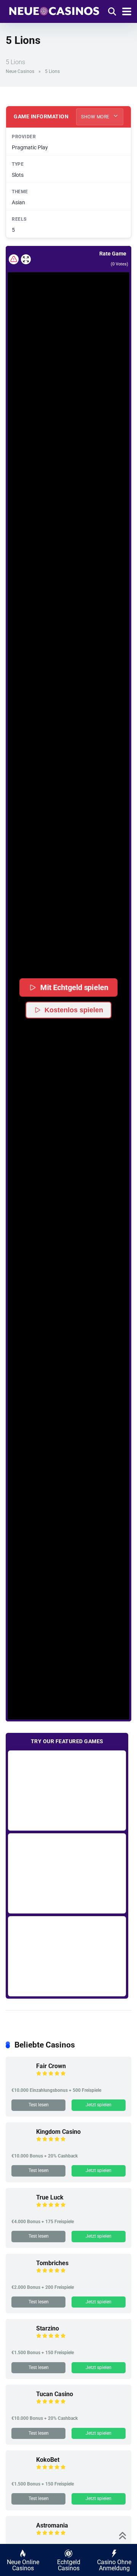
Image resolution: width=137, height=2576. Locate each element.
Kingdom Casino (58, 2132)
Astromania (52, 2525)
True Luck (50, 2197)
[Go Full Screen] (26, 259)
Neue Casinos (20, 71)
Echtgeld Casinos (69, 2565)
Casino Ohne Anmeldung (114, 2565)
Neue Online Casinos (23, 2565)
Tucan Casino (55, 2394)
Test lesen (39, 2105)
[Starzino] (21, 2342)
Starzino (48, 2328)
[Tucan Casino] (21, 2407)
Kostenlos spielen (74, 1010)
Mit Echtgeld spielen (74, 987)
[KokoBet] (21, 2473)
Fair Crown (51, 2066)
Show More (96, 117)
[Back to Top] (123, 2535)
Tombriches (52, 2263)
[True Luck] (21, 2211)
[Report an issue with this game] (14, 259)
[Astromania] (21, 2539)
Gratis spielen (67, 1790)
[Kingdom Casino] (21, 2145)
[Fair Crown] (21, 2079)
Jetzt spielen (99, 2105)
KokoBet (48, 2460)
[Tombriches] (21, 2276)
